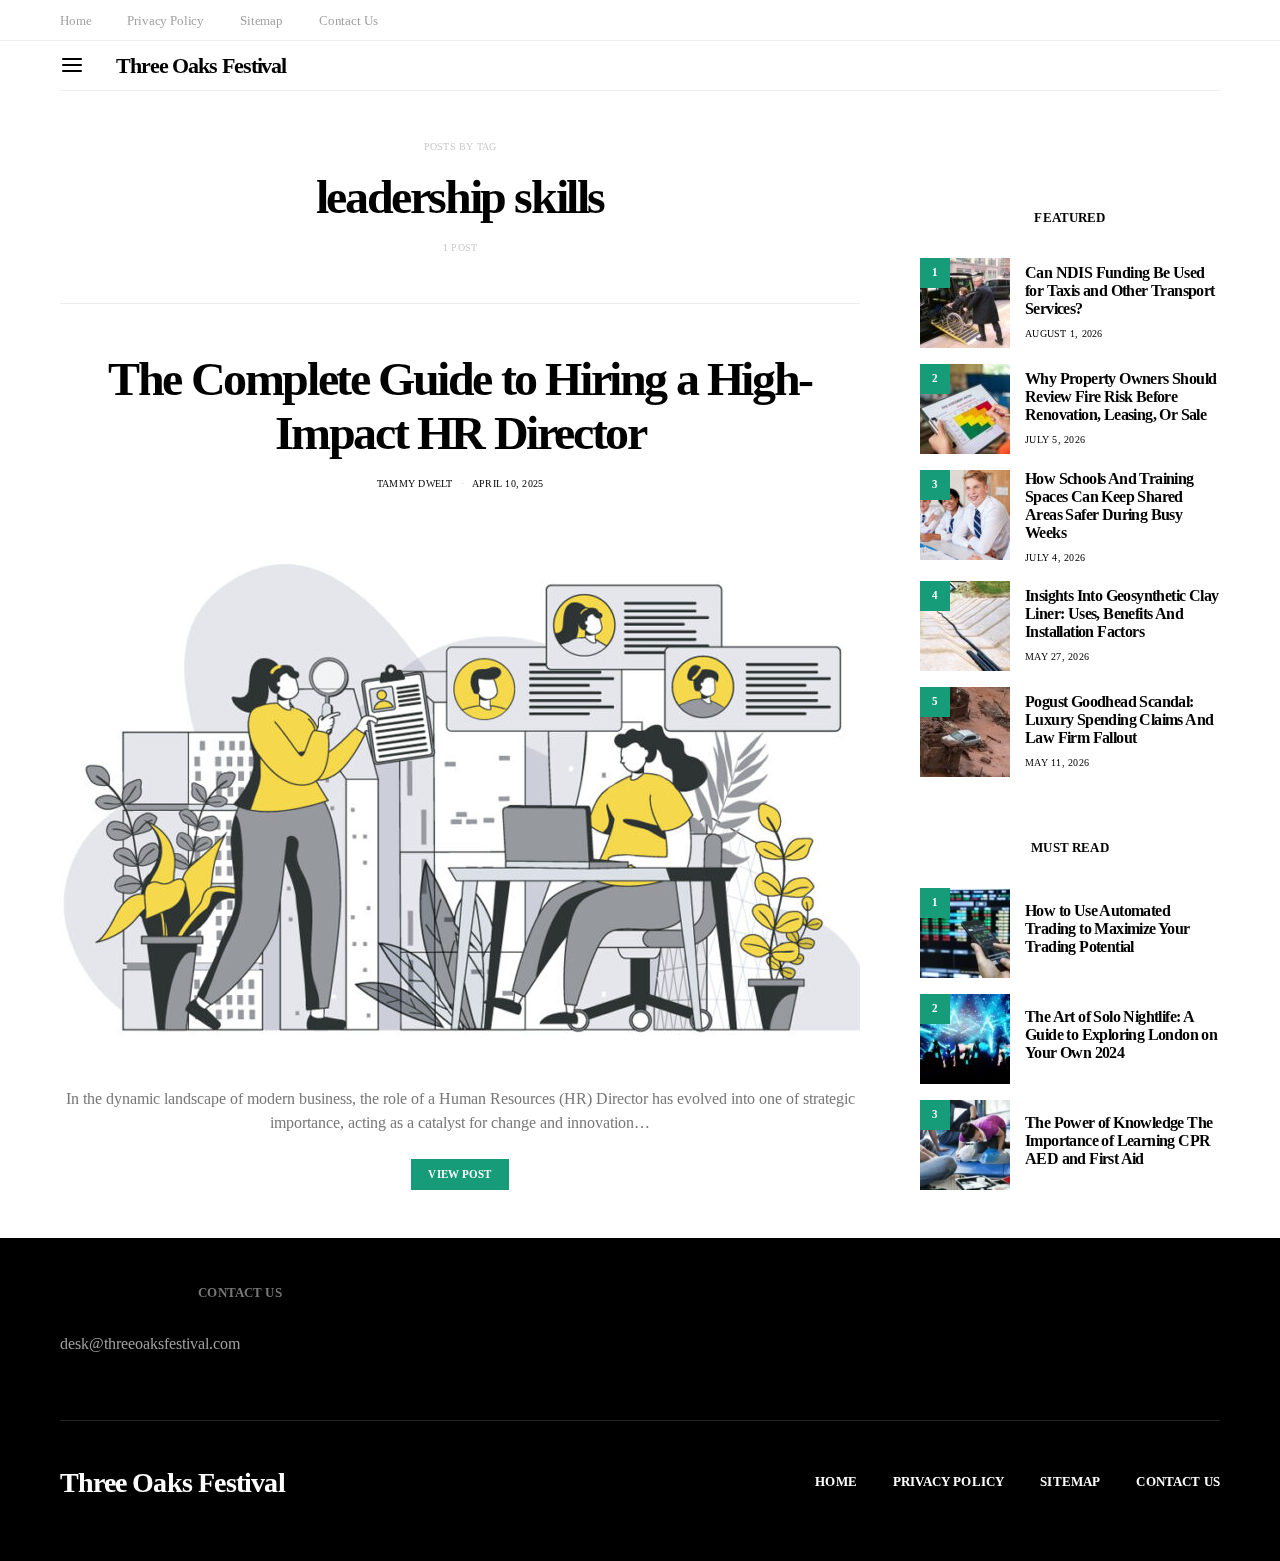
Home (75, 20)
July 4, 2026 (1055, 557)
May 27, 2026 (1057, 656)
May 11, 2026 (1057, 762)
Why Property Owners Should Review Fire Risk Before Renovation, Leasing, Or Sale (1120, 396)
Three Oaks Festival (201, 65)
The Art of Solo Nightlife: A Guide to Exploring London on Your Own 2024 (1121, 1034)
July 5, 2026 (1055, 439)
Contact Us (348, 20)
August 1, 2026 (1064, 333)
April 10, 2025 (508, 483)
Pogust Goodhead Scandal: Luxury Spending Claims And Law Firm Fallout (1119, 719)
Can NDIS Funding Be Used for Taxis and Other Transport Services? (1120, 290)
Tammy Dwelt (415, 483)
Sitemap (261, 20)
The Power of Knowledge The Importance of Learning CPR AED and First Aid (1118, 1140)
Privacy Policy (165, 20)
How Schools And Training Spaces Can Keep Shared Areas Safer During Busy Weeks (1109, 505)
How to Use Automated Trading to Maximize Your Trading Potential (1107, 928)
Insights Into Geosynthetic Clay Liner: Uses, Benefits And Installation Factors (1121, 613)
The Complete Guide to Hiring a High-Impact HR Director (460, 405)
